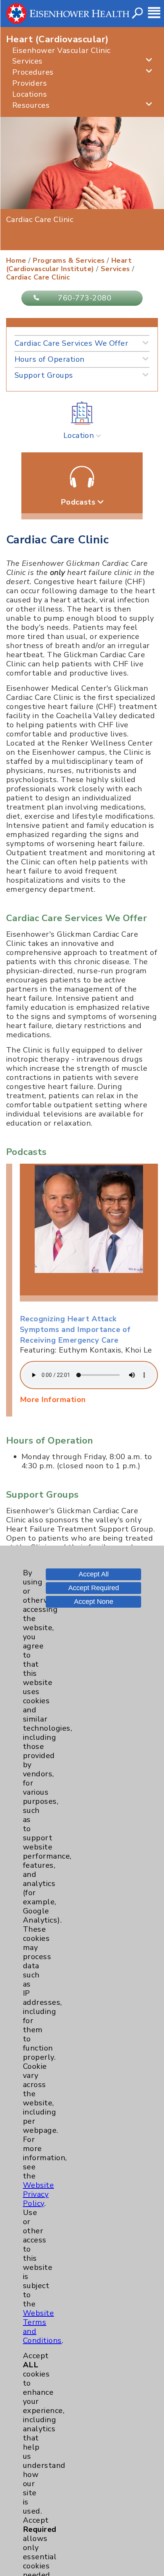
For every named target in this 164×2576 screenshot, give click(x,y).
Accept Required (94, 1588)
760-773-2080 (85, 298)
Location (80, 435)
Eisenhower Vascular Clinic (61, 50)
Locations (30, 94)
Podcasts (79, 502)
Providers (30, 83)
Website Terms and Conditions (42, 2327)
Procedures (33, 72)
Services (27, 61)
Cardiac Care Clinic (38, 277)
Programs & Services (69, 260)
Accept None (94, 1602)
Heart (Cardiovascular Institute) (69, 265)
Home (16, 260)
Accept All (94, 1574)
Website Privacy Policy (38, 2194)
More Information (53, 1400)
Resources (31, 105)
